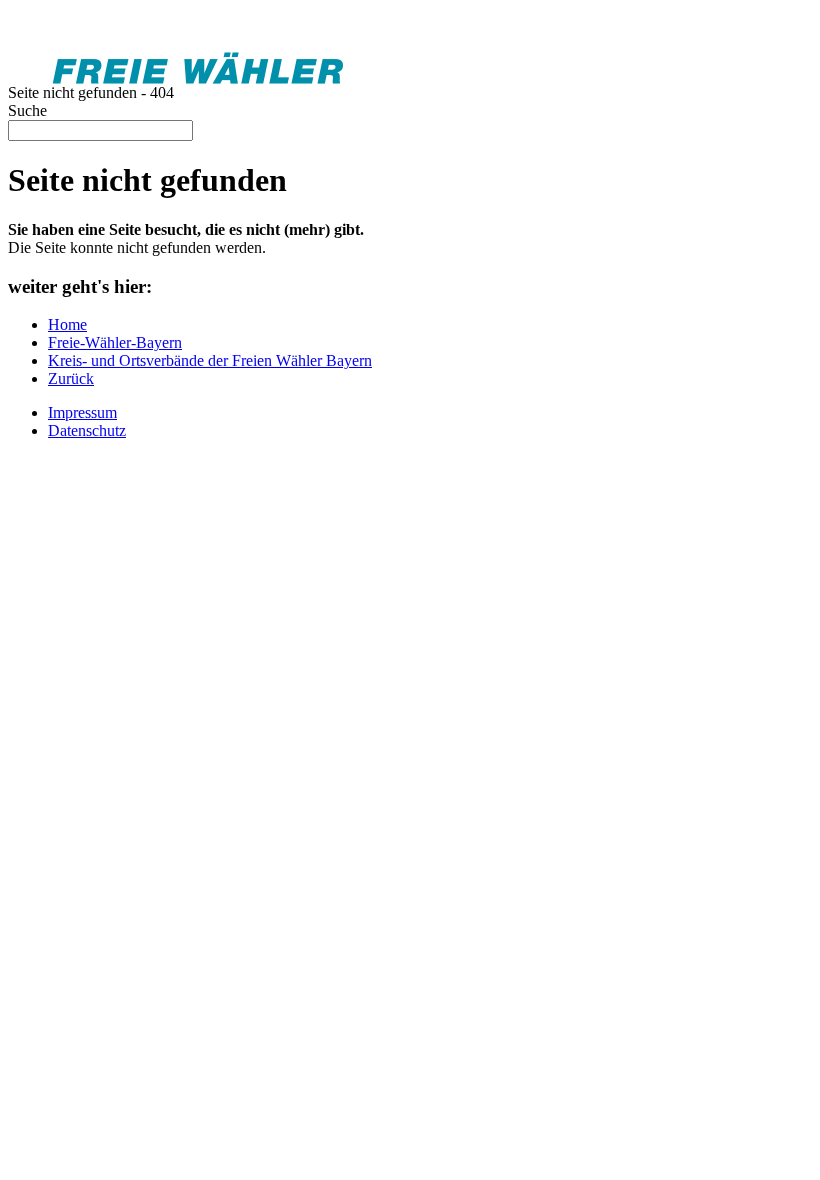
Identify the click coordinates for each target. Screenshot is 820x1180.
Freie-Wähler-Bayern (115, 342)
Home (67, 324)
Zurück (71, 378)
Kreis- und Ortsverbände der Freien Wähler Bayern (210, 360)
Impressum (82, 412)
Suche (27, 110)
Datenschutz (87, 430)
